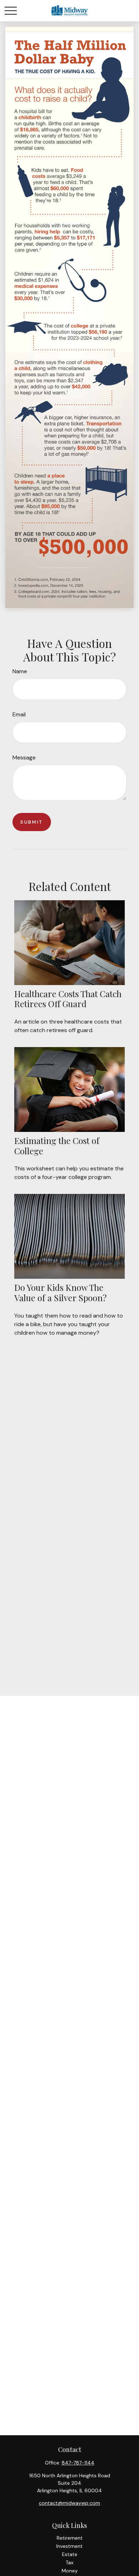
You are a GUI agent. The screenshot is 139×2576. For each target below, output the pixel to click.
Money (70, 2571)
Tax (69, 2562)
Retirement (70, 2538)
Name (20, 671)
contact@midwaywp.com (69, 2503)
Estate (70, 2554)
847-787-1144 (78, 2463)
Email (19, 714)
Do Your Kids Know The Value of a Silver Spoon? (60, 1292)
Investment (69, 2546)
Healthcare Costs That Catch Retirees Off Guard (68, 999)
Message (24, 758)
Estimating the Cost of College (57, 1146)
